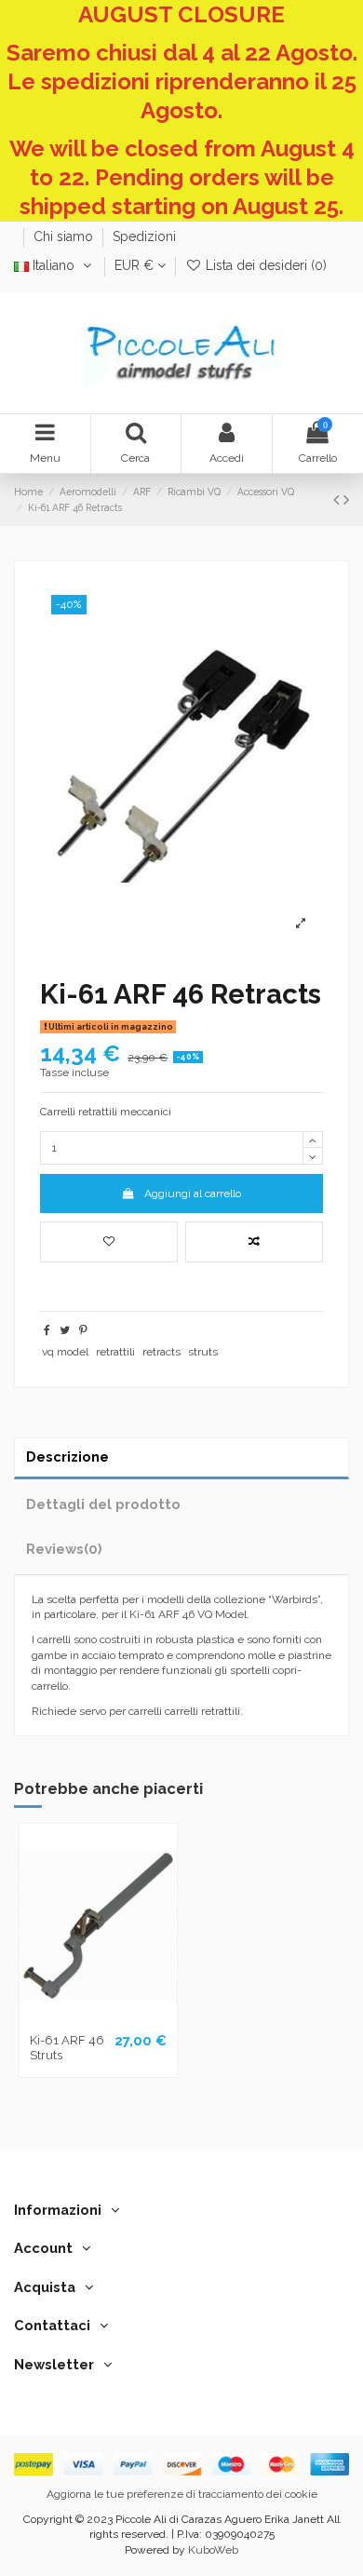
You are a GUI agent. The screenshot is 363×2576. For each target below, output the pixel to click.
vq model (65, 1352)
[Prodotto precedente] (338, 499)
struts (203, 1352)
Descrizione (67, 1457)
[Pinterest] (83, 1330)
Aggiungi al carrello (193, 1194)
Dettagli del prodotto (103, 1504)
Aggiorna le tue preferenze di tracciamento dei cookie (182, 2494)
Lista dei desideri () (264, 265)
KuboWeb (213, 2550)
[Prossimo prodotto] (346, 499)
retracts (161, 1352)
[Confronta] (98, 2019)
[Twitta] (65, 1330)
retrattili (115, 1352)
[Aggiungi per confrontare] (254, 1242)
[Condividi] (47, 1330)
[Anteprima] (120, 2019)
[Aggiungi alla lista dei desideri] (109, 1242)
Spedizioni (144, 236)
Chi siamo (65, 236)
